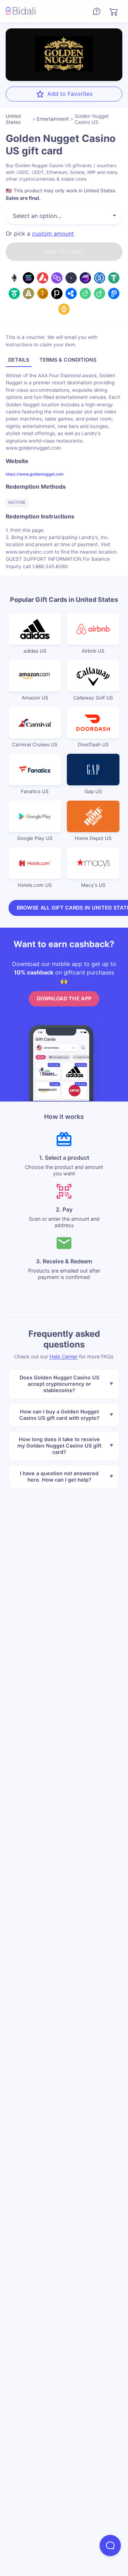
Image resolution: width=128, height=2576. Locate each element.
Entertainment (53, 119)
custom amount (53, 234)
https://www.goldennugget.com (34, 474)
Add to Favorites (70, 94)
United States (13, 119)
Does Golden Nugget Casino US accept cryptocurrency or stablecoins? (59, 1384)
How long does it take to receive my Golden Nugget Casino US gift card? (59, 1446)
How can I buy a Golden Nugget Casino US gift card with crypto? (59, 1415)
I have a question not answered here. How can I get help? (59, 1476)
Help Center (63, 1356)
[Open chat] (110, 2545)
